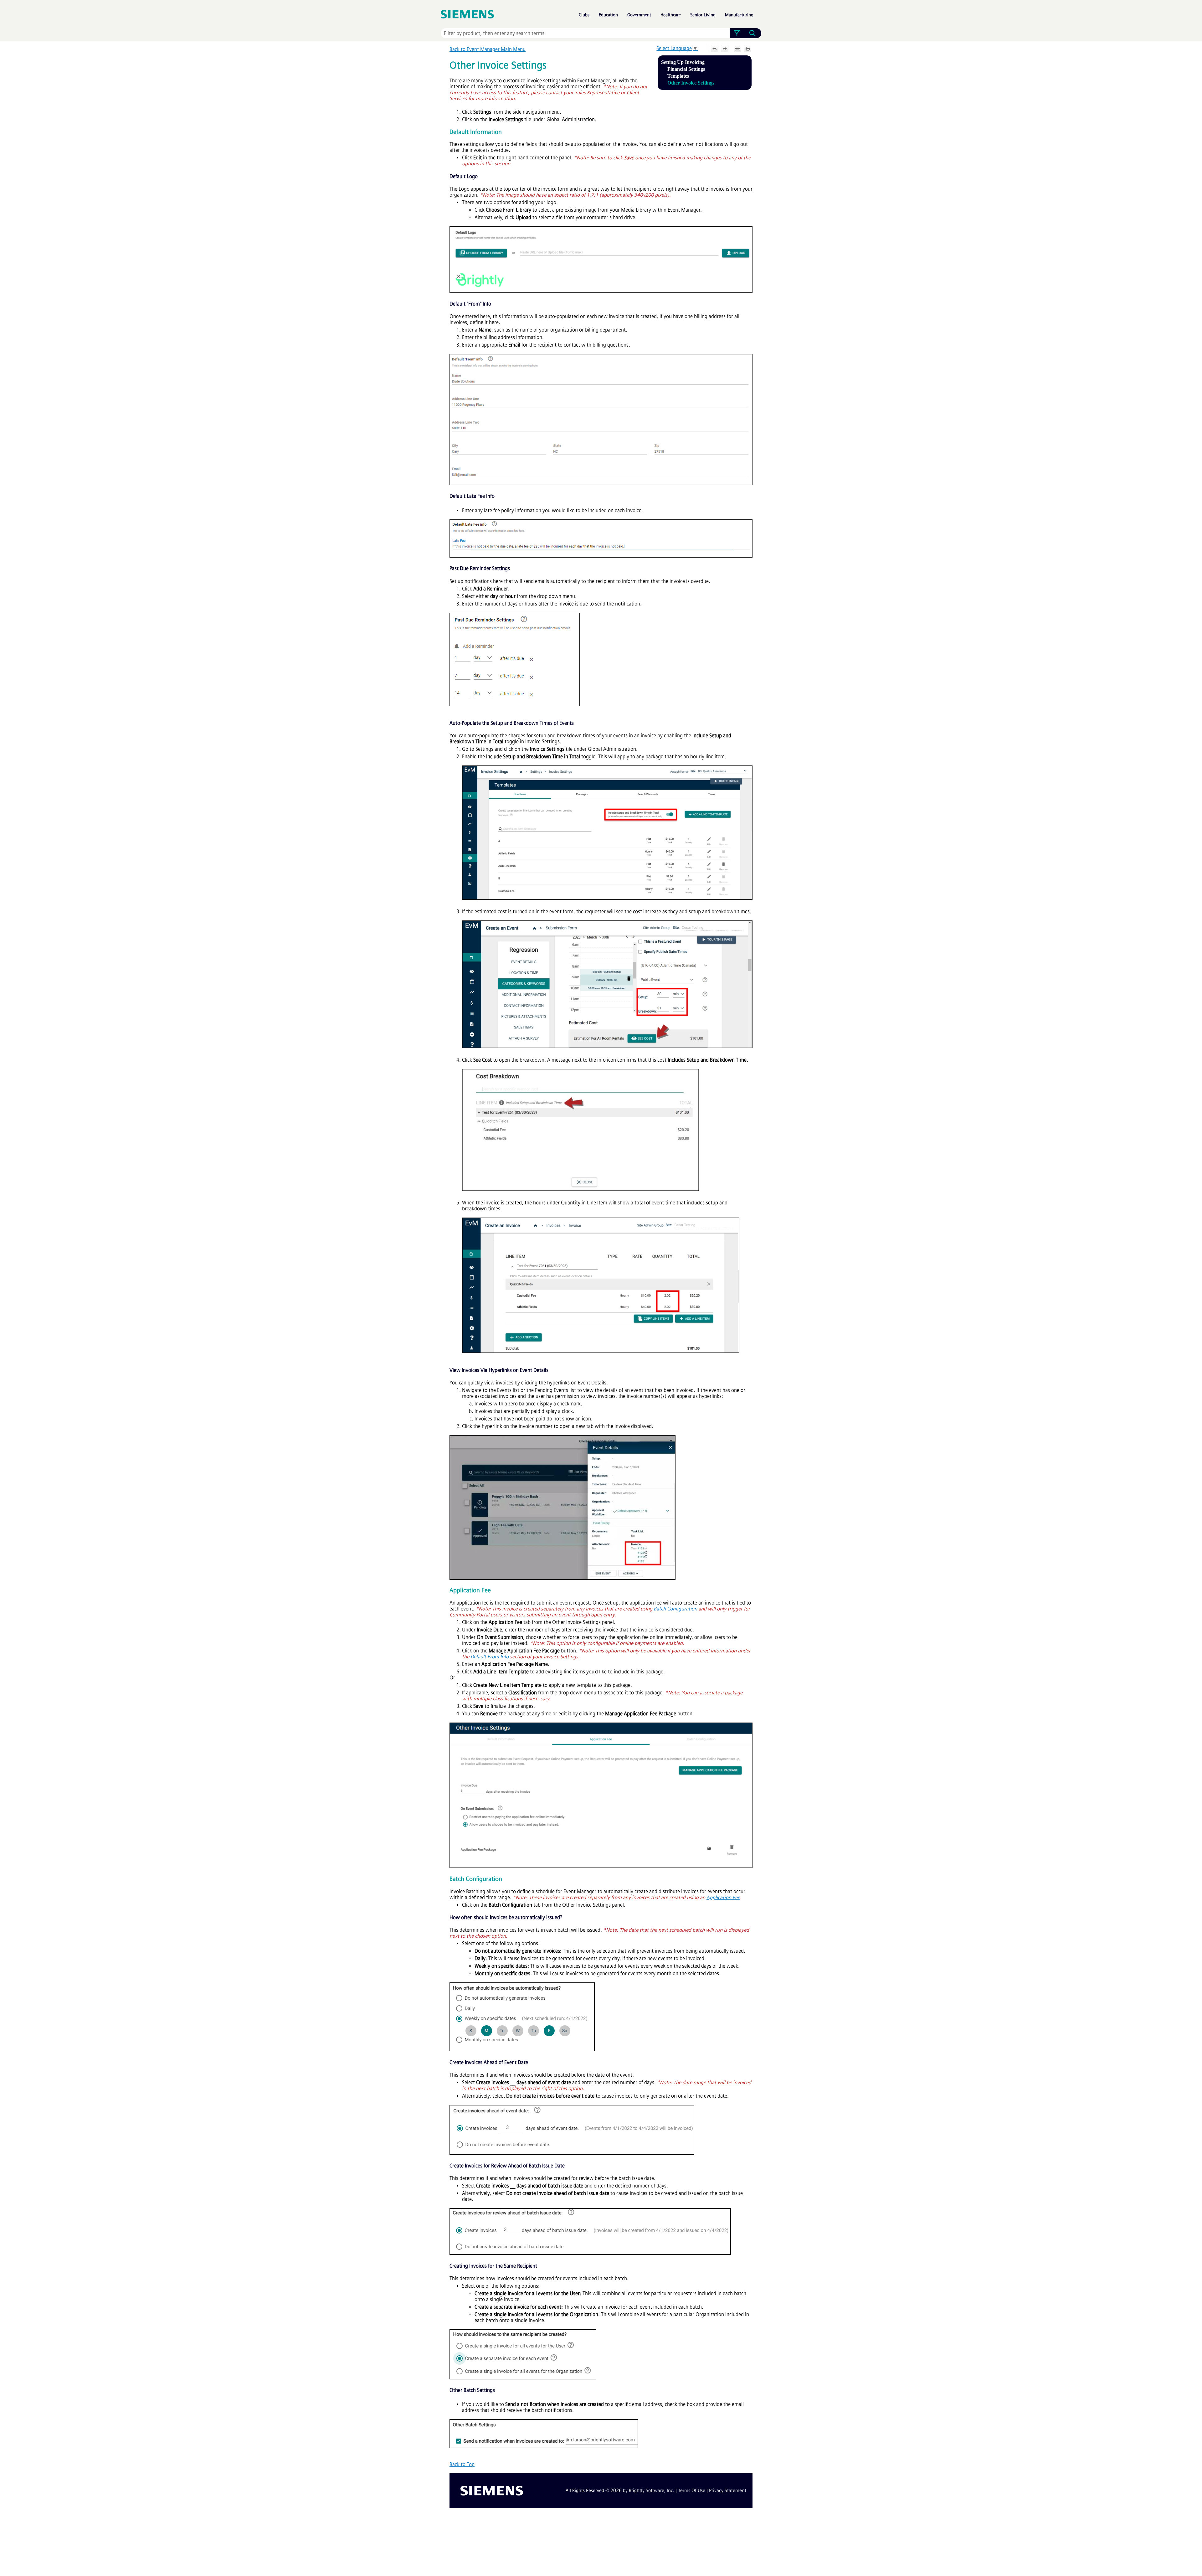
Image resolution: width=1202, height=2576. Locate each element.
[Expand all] (737, 49)
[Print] (747, 49)
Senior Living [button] (703, 15)
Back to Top (462, 2464)
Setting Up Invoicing (683, 62)
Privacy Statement (728, 2491)
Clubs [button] (584, 15)
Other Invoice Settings (691, 83)
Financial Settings (686, 69)
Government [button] (639, 15)
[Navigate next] (725, 49)
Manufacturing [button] (739, 15)
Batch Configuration (675, 1609)
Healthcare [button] (671, 15)
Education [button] (608, 15)
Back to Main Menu (488, 49)
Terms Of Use (692, 2491)
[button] (737, 33)
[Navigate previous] (715, 49)
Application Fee (723, 1897)
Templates (678, 76)
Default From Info (490, 1657)
